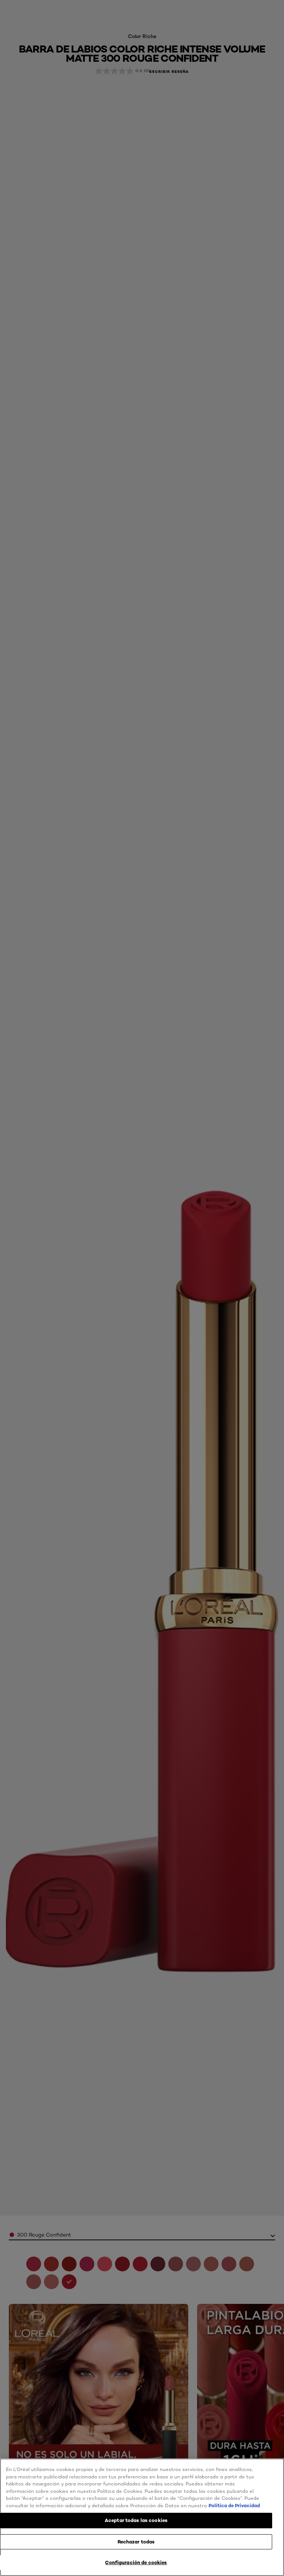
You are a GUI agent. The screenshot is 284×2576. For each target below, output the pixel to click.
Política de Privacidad (234, 2505)
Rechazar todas (136, 2542)
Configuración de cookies (136, 2562)
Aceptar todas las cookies (136, 2520)
